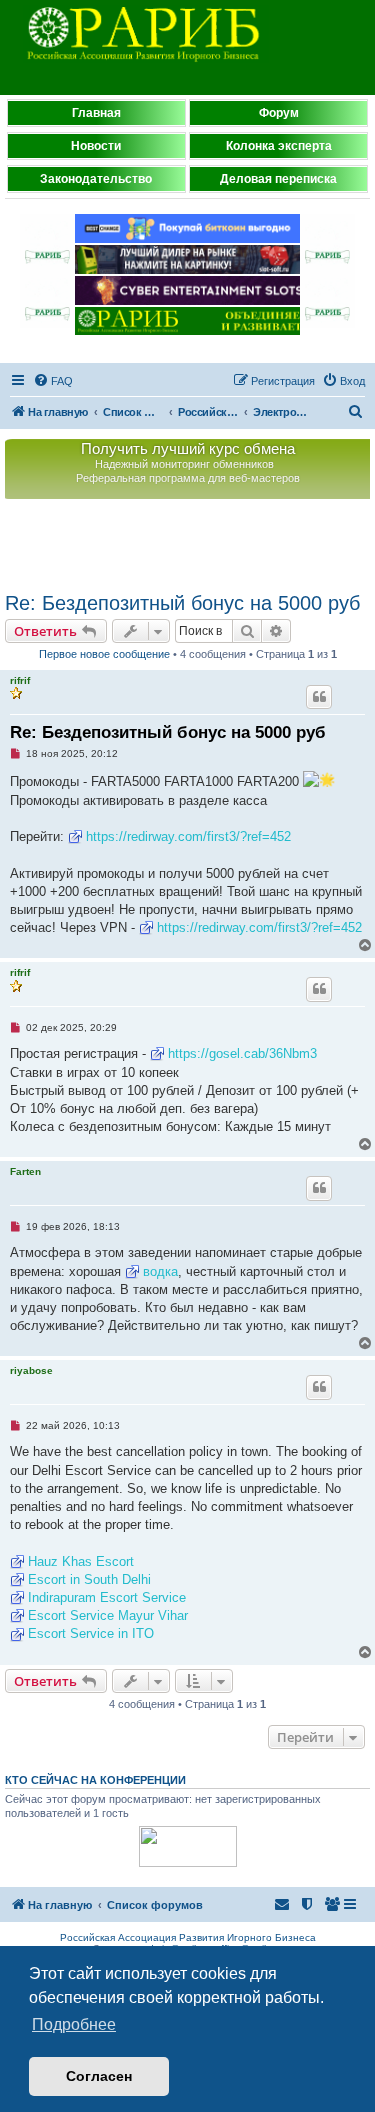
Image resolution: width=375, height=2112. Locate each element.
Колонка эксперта (279, 146)
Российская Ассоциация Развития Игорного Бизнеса (188, 1937)
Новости (96, 146)
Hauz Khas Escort (81, 1561)
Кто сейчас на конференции (95, 1780)
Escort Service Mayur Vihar (108, 1615)
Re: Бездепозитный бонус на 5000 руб (182, 603)
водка (160, 1271)
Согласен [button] (99, 2076)
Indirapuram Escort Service (107, 1597)
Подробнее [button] (74, 2024)
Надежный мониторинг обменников (184, 464)
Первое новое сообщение (104, 654)
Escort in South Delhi (89, 1579)
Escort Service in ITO (91, 1633)
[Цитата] (319, 697)
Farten (25, 1171)
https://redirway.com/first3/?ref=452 (188, 836)
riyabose (31, 1370)
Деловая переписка (278, 179)
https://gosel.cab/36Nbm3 (242, 1053)
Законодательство (96, 179)
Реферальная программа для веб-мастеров (188, 478)
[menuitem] (53, 381)
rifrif (20, 680)
